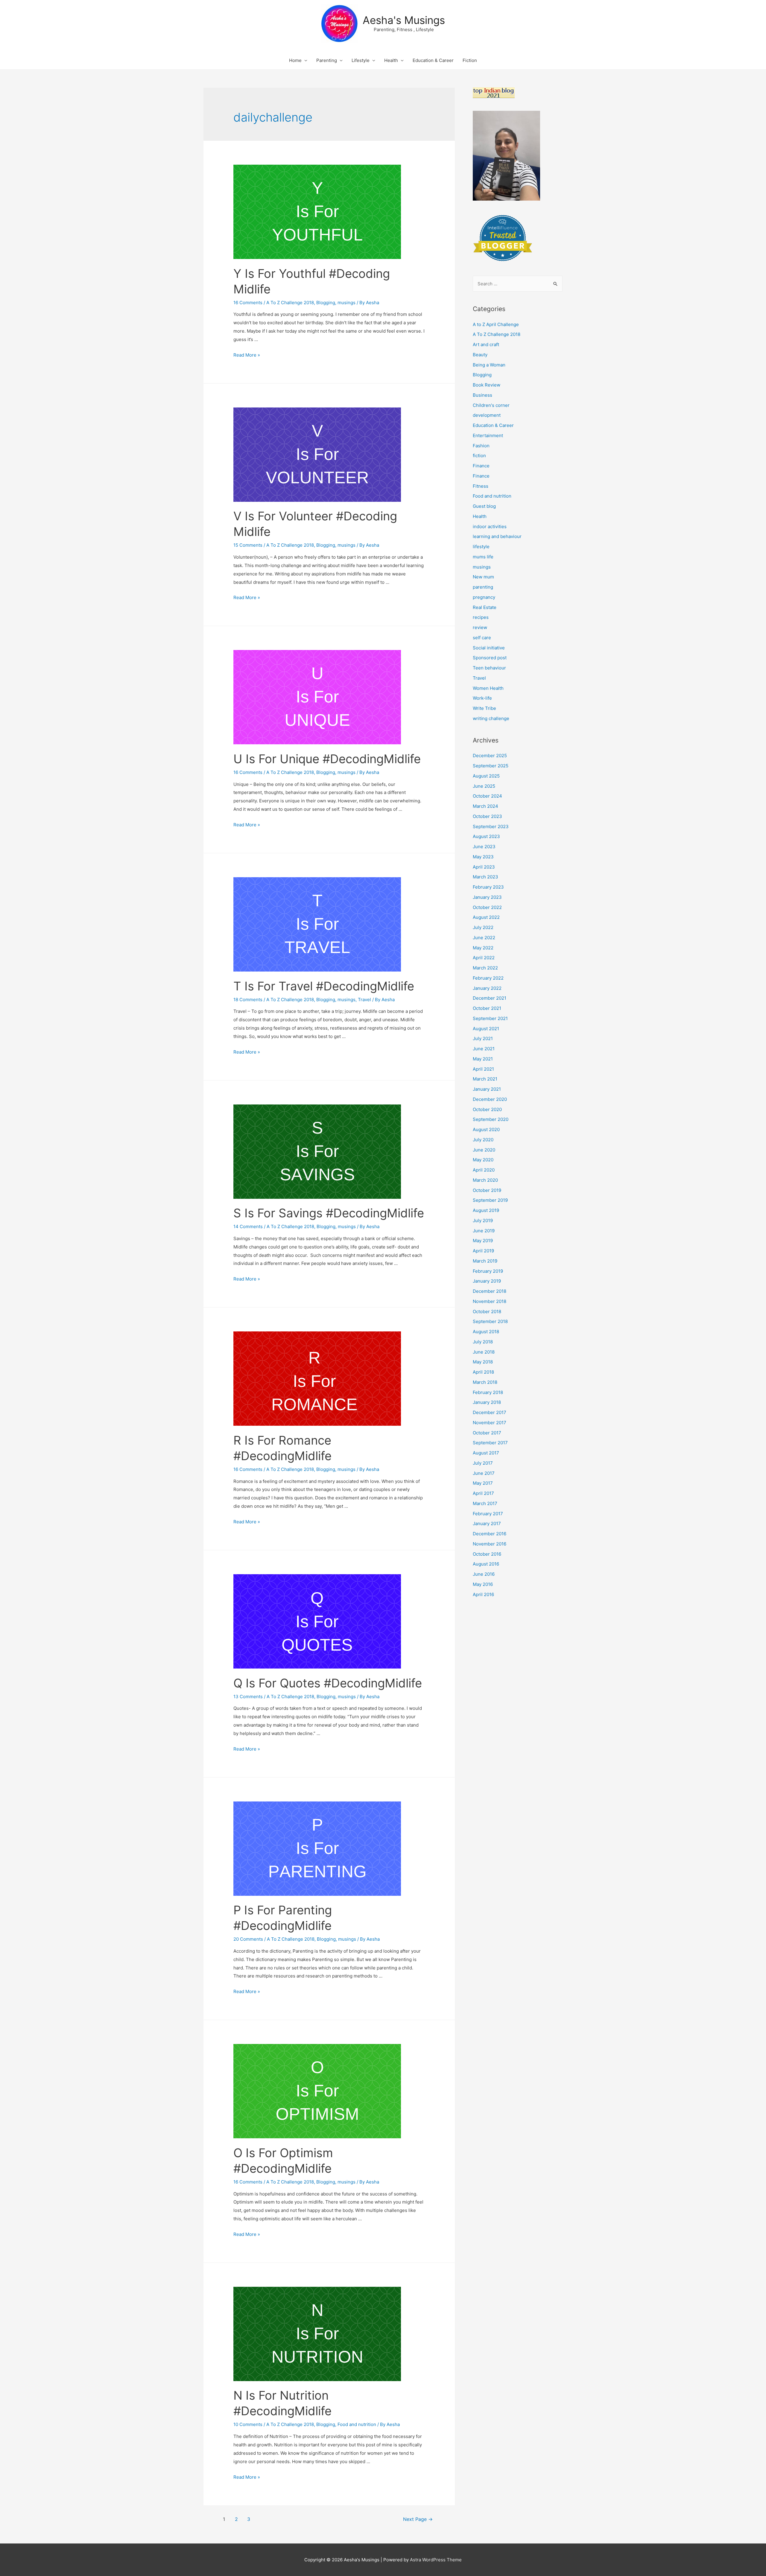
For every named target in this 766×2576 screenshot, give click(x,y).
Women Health (488, 688)
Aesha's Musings (404, 20)
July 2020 (483, 1140)
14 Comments (248, 1226)
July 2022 (483, 927)
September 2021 (490, 1018)
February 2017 (488, 1514)
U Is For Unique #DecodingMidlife (327, 759)
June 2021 (484, 1049)
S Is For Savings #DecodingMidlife (329, 1213)
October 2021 (487, 1008)
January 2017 (487, 1523)
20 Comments (248, 1939)
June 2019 (484, 1231)
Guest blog (484, 506)
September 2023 (491, 826)
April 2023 (484, 867)
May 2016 (483, 1584)
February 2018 (488, 1392)
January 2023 (487, 897)
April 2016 (483, 1594)
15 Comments (248, 545)
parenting (483, 587)
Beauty (480, 355)
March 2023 (485, 877)
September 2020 (491, 1119)
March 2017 (485, 1503)
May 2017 (483, 1483)
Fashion (481, 446)
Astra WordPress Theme (436, 2560)
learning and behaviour (497, 536)
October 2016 (487, 1554)
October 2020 (487, 1109)
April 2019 (483, 1251)
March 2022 (485, 968)
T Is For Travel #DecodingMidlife (324, 986)
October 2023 (487, 816)
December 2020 (490, 1099)
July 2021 (483, 1038)
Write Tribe (484, 708)
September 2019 (490, 1200)
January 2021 (487, 1089)
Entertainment (488, 435)
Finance (481, 466)
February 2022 (488, 978)
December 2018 (490, 1291)
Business (482, 395)
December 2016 (490, 1534)
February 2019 (488, 1271)
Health (391, 60)
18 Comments (248, 1000)
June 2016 (484, 1574)
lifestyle (481, 547)
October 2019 (487, 1190)
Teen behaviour (489, 668)
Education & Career (433, 60)
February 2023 (488, 887)
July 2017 (483, 1463)
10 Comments (248, 2424)
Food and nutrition (357, 2424)
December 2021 (490, 998)
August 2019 (486, 1210)
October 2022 (487, 907)
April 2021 (483, 1069)
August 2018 (486, 1332)
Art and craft (486, 344)
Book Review (487, 385)
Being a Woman (489, 365)
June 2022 (484, 938)
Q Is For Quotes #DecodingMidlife (328, 1683)
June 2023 (484, 847)
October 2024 (487, 796)
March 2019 (485, 1261)
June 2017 (484, 1473)
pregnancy (484, 597)
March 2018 (485, 1382)
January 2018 (487, 1402)
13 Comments (248, 1697)
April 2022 (484, 958)
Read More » (247, 355)
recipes (481, 617)
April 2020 (484, 1170)
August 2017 (486, 1453)
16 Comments (248, 303)
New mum (483, 577)
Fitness (481, 486)
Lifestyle (361, 60)
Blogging (326, 303)
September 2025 (491, 766)
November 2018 (490, 1301)
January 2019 (487, 1281)
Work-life (482, 698)
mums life (483, 557)
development (487, 415)
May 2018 (483, 1362)
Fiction (470, 60)
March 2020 (485, 1180)
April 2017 (483, 1493)
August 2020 (486, 1129)
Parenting (327, 60)
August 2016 (486, 1564)
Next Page (418, 2519)
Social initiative (489, 648)
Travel (364, 1000)
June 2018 (484, 1352)
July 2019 (483, 1220)
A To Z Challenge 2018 (290, 303)
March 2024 (485, 806)
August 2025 (486, 776)
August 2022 (486, 917)
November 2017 (490, 1423)
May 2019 (483, 1241)
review (480, 627)
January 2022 (487, 988)
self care (482, 638)
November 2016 (490, 1544)
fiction (479, 456)
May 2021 (483, 1059)
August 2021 (486, 1029)
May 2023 (483, 857)
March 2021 (485, 1079)
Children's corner (491, 405)
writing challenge (491, 718)
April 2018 (483, 1372)
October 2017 (487, 1433)
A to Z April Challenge (496, 324)
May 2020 (483, 1160)
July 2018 (483, 1342)
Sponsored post (490, 658)
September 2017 (490, 1443)
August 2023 (486, 836)
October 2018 (487, 1312)
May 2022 (483, 948)
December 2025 (490, 756)
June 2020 (484, 1150)
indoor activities (490, 526)
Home (295, 60)
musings (346, 303)
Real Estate (485, 607)
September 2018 (490, 1321)
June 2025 (484, 786)
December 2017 (490, 1412)
